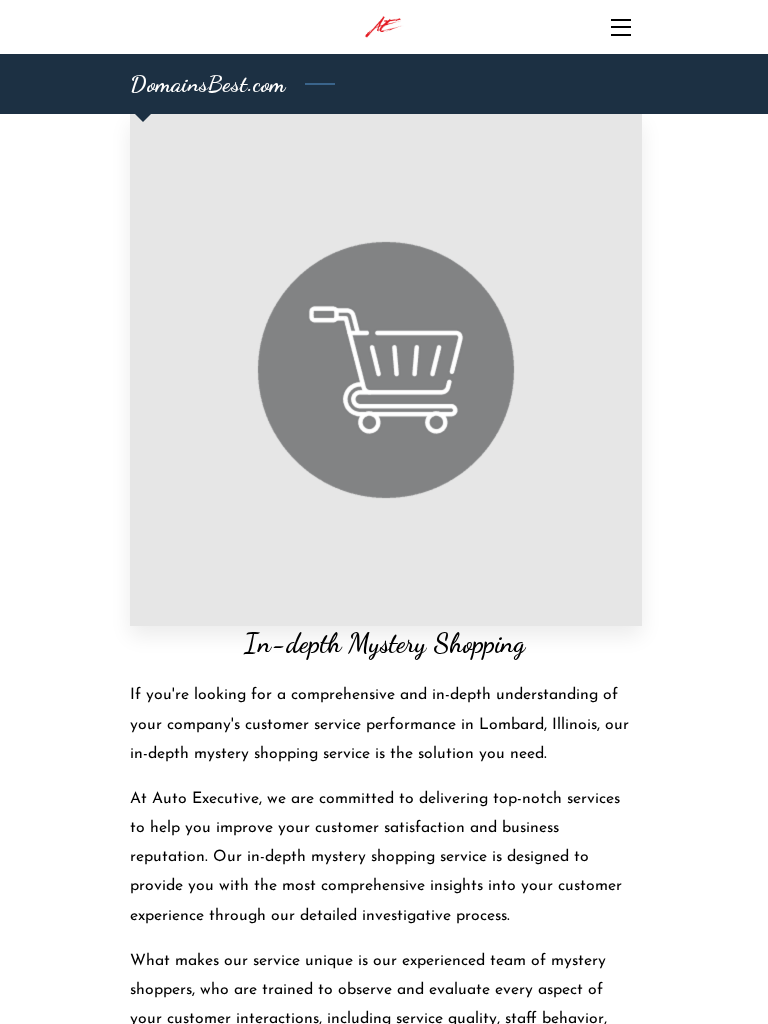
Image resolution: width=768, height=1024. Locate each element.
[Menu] (619, 27)
